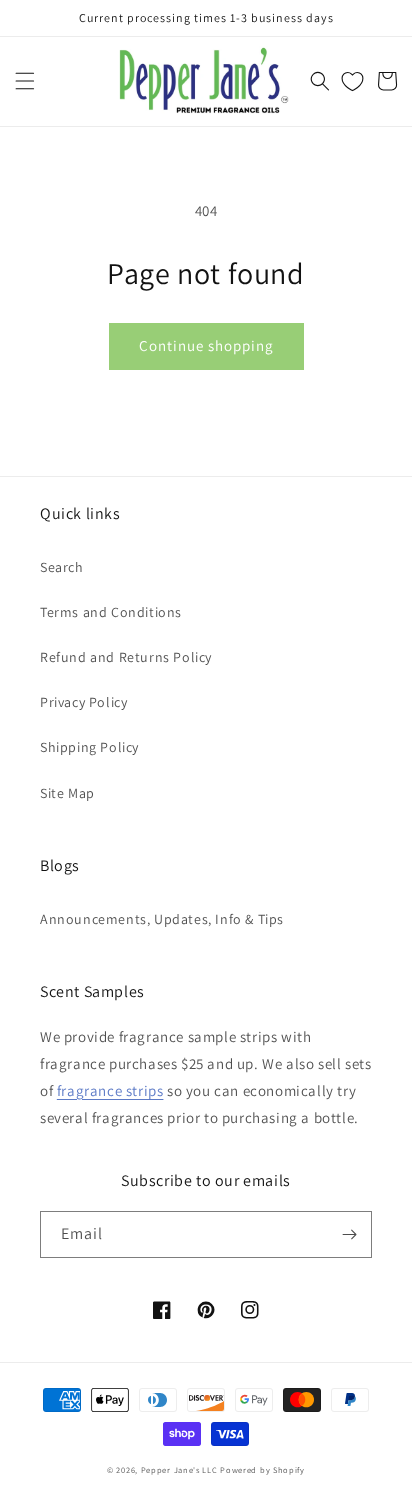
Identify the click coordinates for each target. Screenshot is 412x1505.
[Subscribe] (349, 1234)
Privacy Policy (83, 702)
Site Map (67, 793)
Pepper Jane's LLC (179, 1469)
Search (62, 567)
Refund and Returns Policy (126, 657)
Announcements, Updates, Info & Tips (162, 919)
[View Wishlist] (352, 81)
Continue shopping (206, 345)
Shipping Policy (89, 747)
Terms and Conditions (111, 612)
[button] (25, 81)
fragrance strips (110, 1090)
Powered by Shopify (262, 1469)
